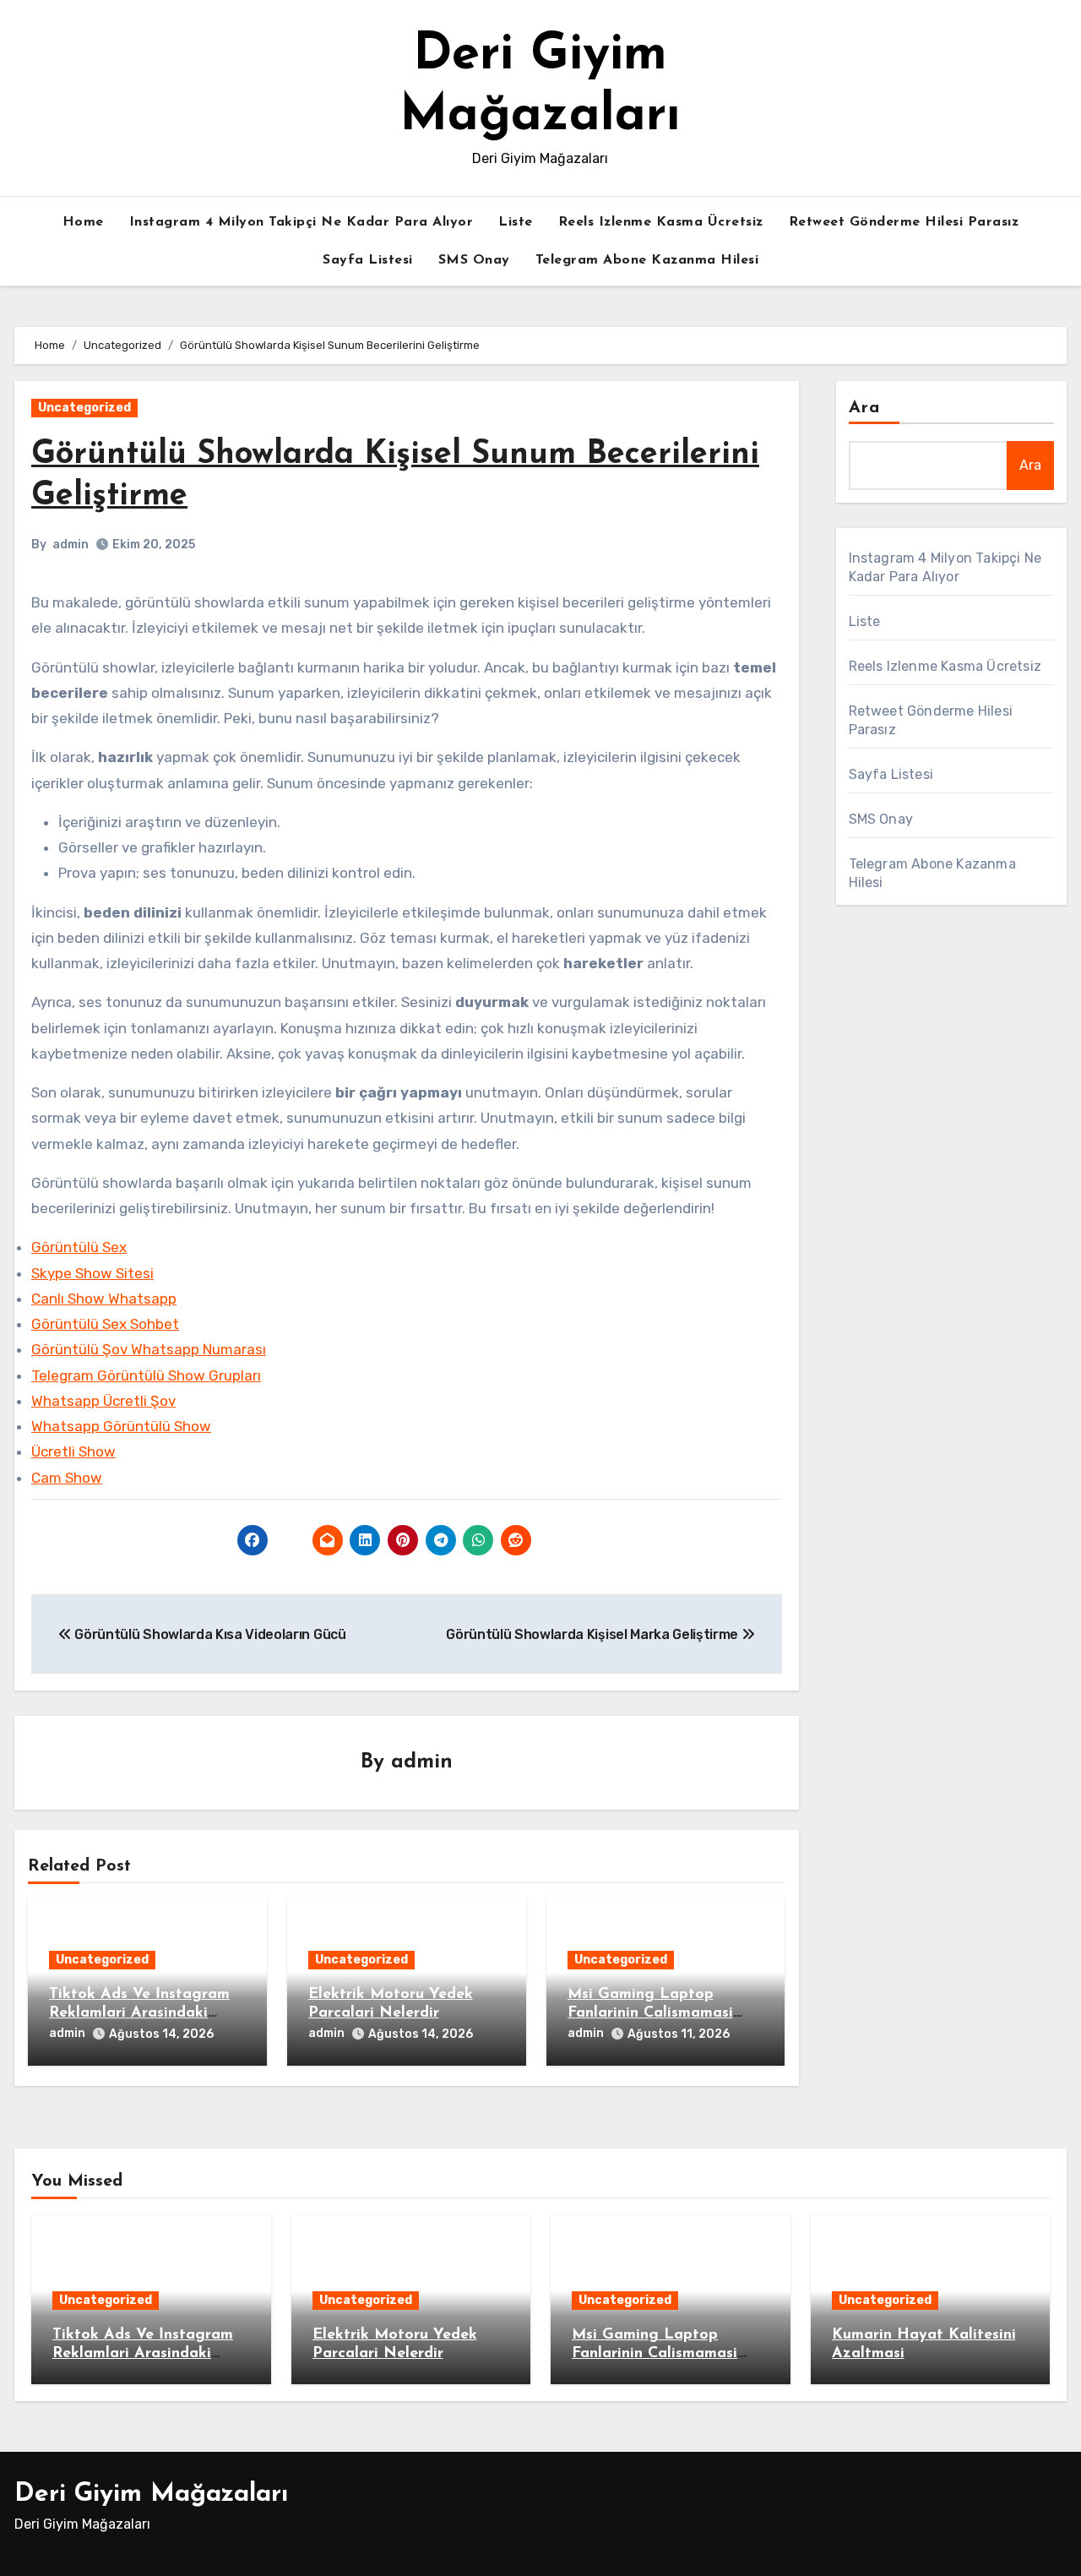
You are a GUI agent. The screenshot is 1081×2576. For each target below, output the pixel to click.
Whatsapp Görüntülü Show (121, 1426)
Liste (516, 222)
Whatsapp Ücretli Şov (103, 1401)
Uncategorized (84, 408)
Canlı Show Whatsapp (104, 1299)
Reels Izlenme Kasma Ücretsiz (661, 222)
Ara (864, 408)
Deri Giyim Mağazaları (151, 2494)
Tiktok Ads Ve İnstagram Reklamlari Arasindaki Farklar (139, 2013)
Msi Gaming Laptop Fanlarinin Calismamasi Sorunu (650, 2013)
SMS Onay (474, 260)
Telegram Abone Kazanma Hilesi (647, 260)
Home (83, 222)
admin (71, 545)
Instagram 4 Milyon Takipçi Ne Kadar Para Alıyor (301, 222)
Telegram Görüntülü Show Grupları (146, 1375)
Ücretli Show (73, 1451)
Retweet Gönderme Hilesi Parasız (904, 222)
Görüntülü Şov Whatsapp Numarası (149, 1349)
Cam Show (67, 1478)
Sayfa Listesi (368, 260)
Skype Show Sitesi (92, 1273)
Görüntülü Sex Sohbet (105, 1324)
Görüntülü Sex (79, 1247)
